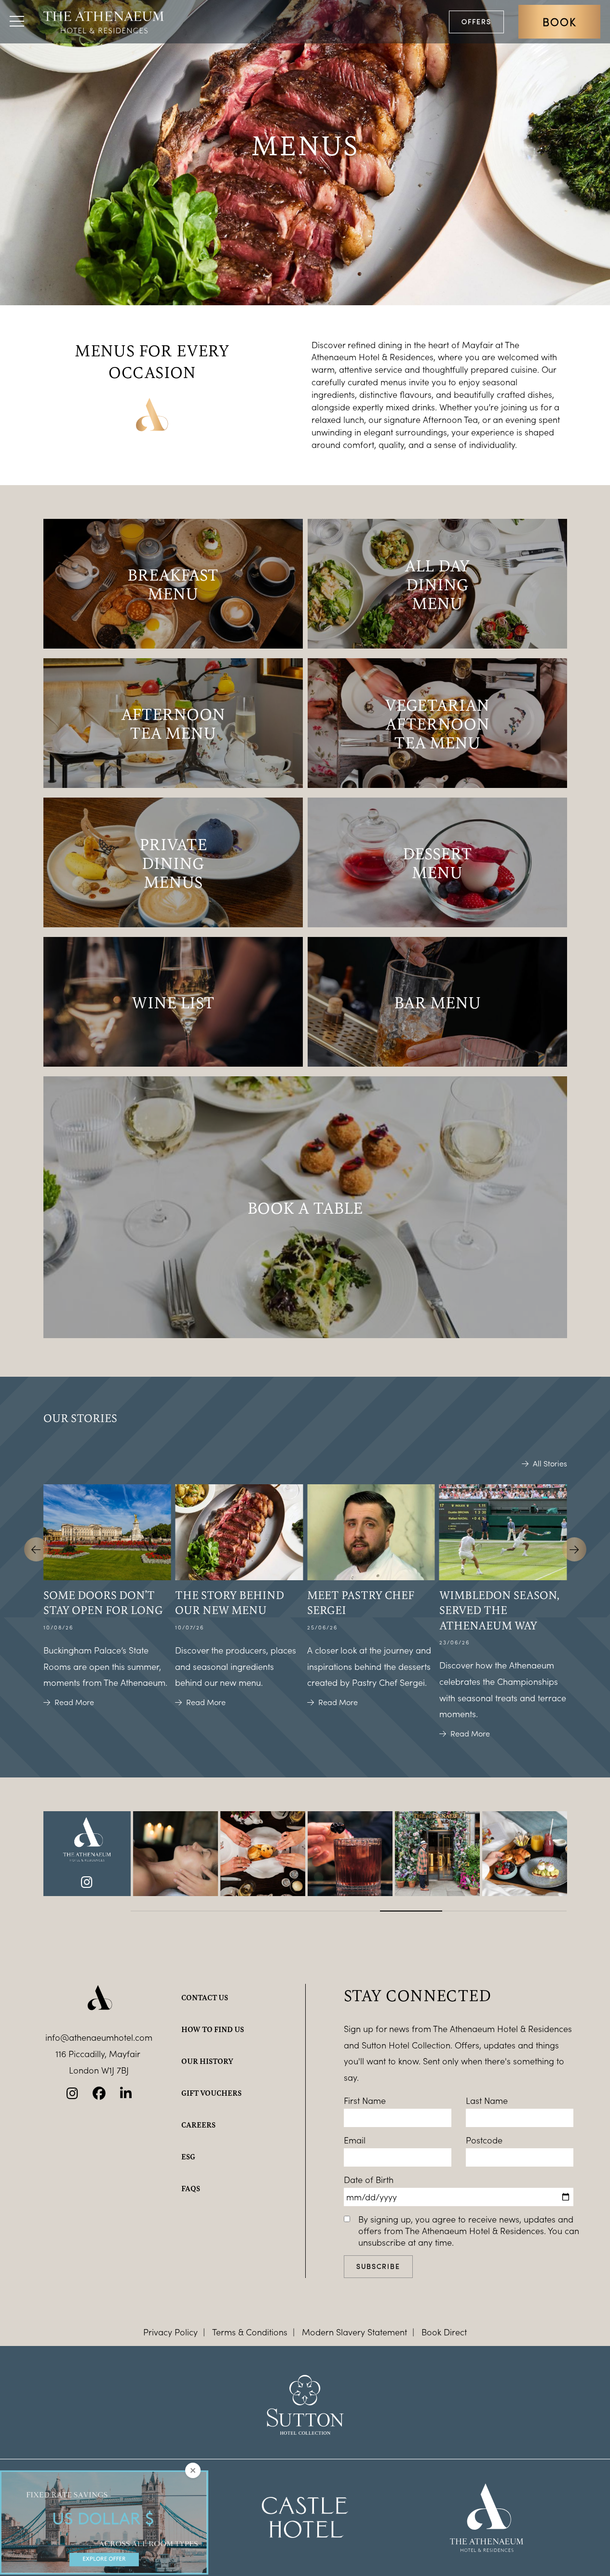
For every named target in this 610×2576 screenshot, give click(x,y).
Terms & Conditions (250, 2332)
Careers (198, 2125)
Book (559, 22)
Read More (74, 1702)
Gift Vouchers (211, 2093)
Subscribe (378, 2266)
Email (355, 2140)
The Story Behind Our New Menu (230, 1602)
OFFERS (476, 21)
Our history (207, 2061)
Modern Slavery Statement (354, 2332)
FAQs (191, 2188)
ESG (188, 2156)
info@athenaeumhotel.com (99, 2037)
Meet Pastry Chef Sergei (361, 1602)
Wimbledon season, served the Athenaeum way (499, 1610)
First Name (365, 2101)
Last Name (487, 2101)
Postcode (484, 2140)
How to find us (213, 2029)
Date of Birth (369, 2180)
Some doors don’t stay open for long (103, 1602)
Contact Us (205, 1997)
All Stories (550, 1464)
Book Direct (444, 2332)
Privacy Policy (170, 2332)
